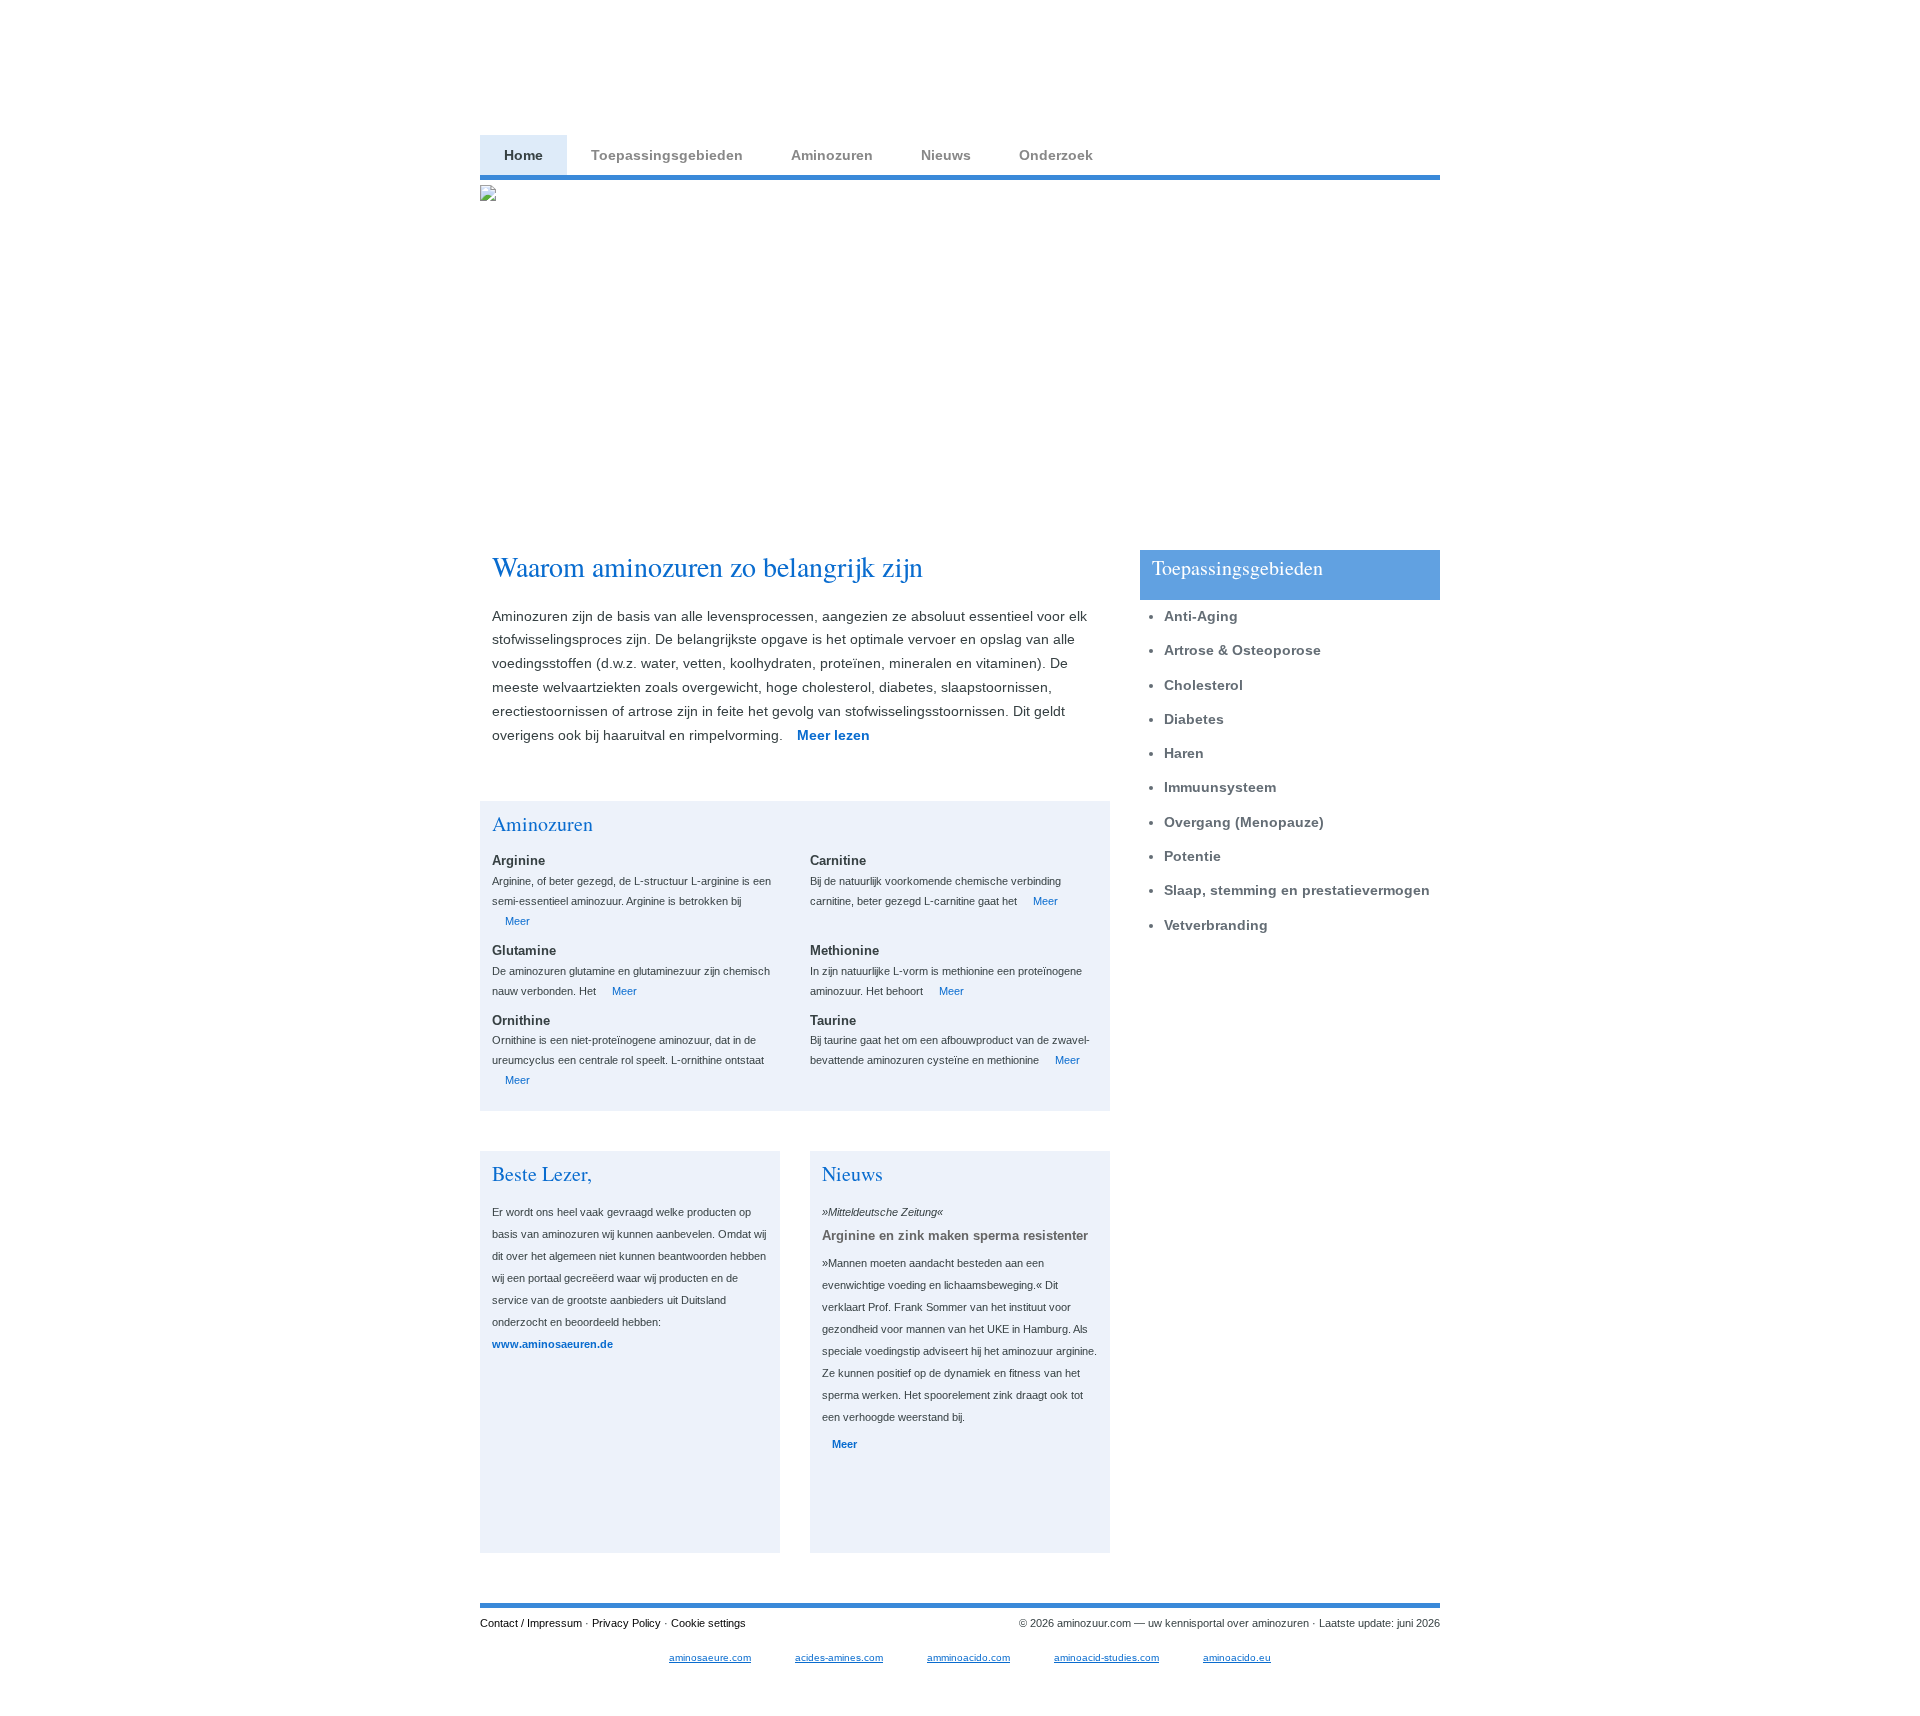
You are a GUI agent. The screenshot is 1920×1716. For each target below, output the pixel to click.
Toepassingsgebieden (667, 155)
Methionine (844, 950)
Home (523, 155)
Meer (517, 921)
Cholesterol (1203, 685)
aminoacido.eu (1237, 1657)
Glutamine (524, 950)
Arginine (518, 860)
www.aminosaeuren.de (552, 1344)
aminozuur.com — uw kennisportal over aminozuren (636, 65)
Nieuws (946, 155)
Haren (1184, 753)
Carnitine (838, 860)
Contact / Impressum (531, 1623)
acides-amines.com (839, 1657)
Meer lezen (833, 735)
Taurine (833, 1020)
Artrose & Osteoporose (1242, 650)
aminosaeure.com (710, 1657)
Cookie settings (708, 1623)
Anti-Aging (1201, 616)
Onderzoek (1056, 155)
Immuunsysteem (1220, 787)
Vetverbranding (1216, 925)
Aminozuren (832, 155)
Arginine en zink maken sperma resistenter (955, 1235)
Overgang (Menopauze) (1244, 822)
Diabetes (1194, 719)
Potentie (1192, 856)
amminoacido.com (968, 1657)
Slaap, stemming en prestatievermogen (1297, 890)
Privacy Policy (626, 1623)
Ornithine (521, 1020)
